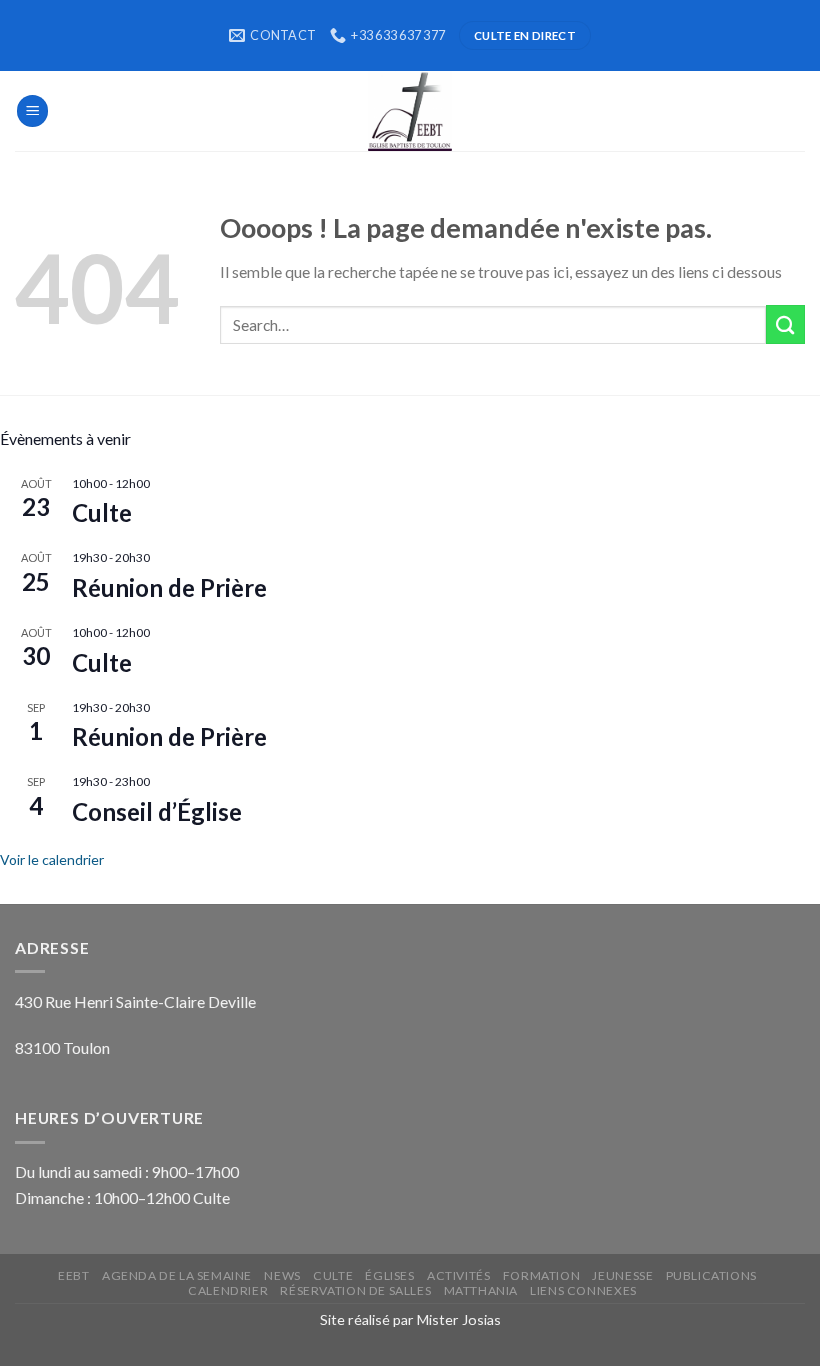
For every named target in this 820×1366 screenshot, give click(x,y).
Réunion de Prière (169, 587)
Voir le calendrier (52, 859)
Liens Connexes (583, 1290)
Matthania (481, 1290)
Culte (102, 512)
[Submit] (785, 324)
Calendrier (228, 1290)
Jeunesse (622, 1275)
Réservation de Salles (355, 1290)
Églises (389, 1275)
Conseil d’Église (157, 811)
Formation (541, 1275)
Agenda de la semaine (177, 1275)
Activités (458, 1275)
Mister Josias (459, 1319)
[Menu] (33, 111)
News (282, 1275)
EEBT (73, 1275)
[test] (410, 111)
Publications (711, 1275)
